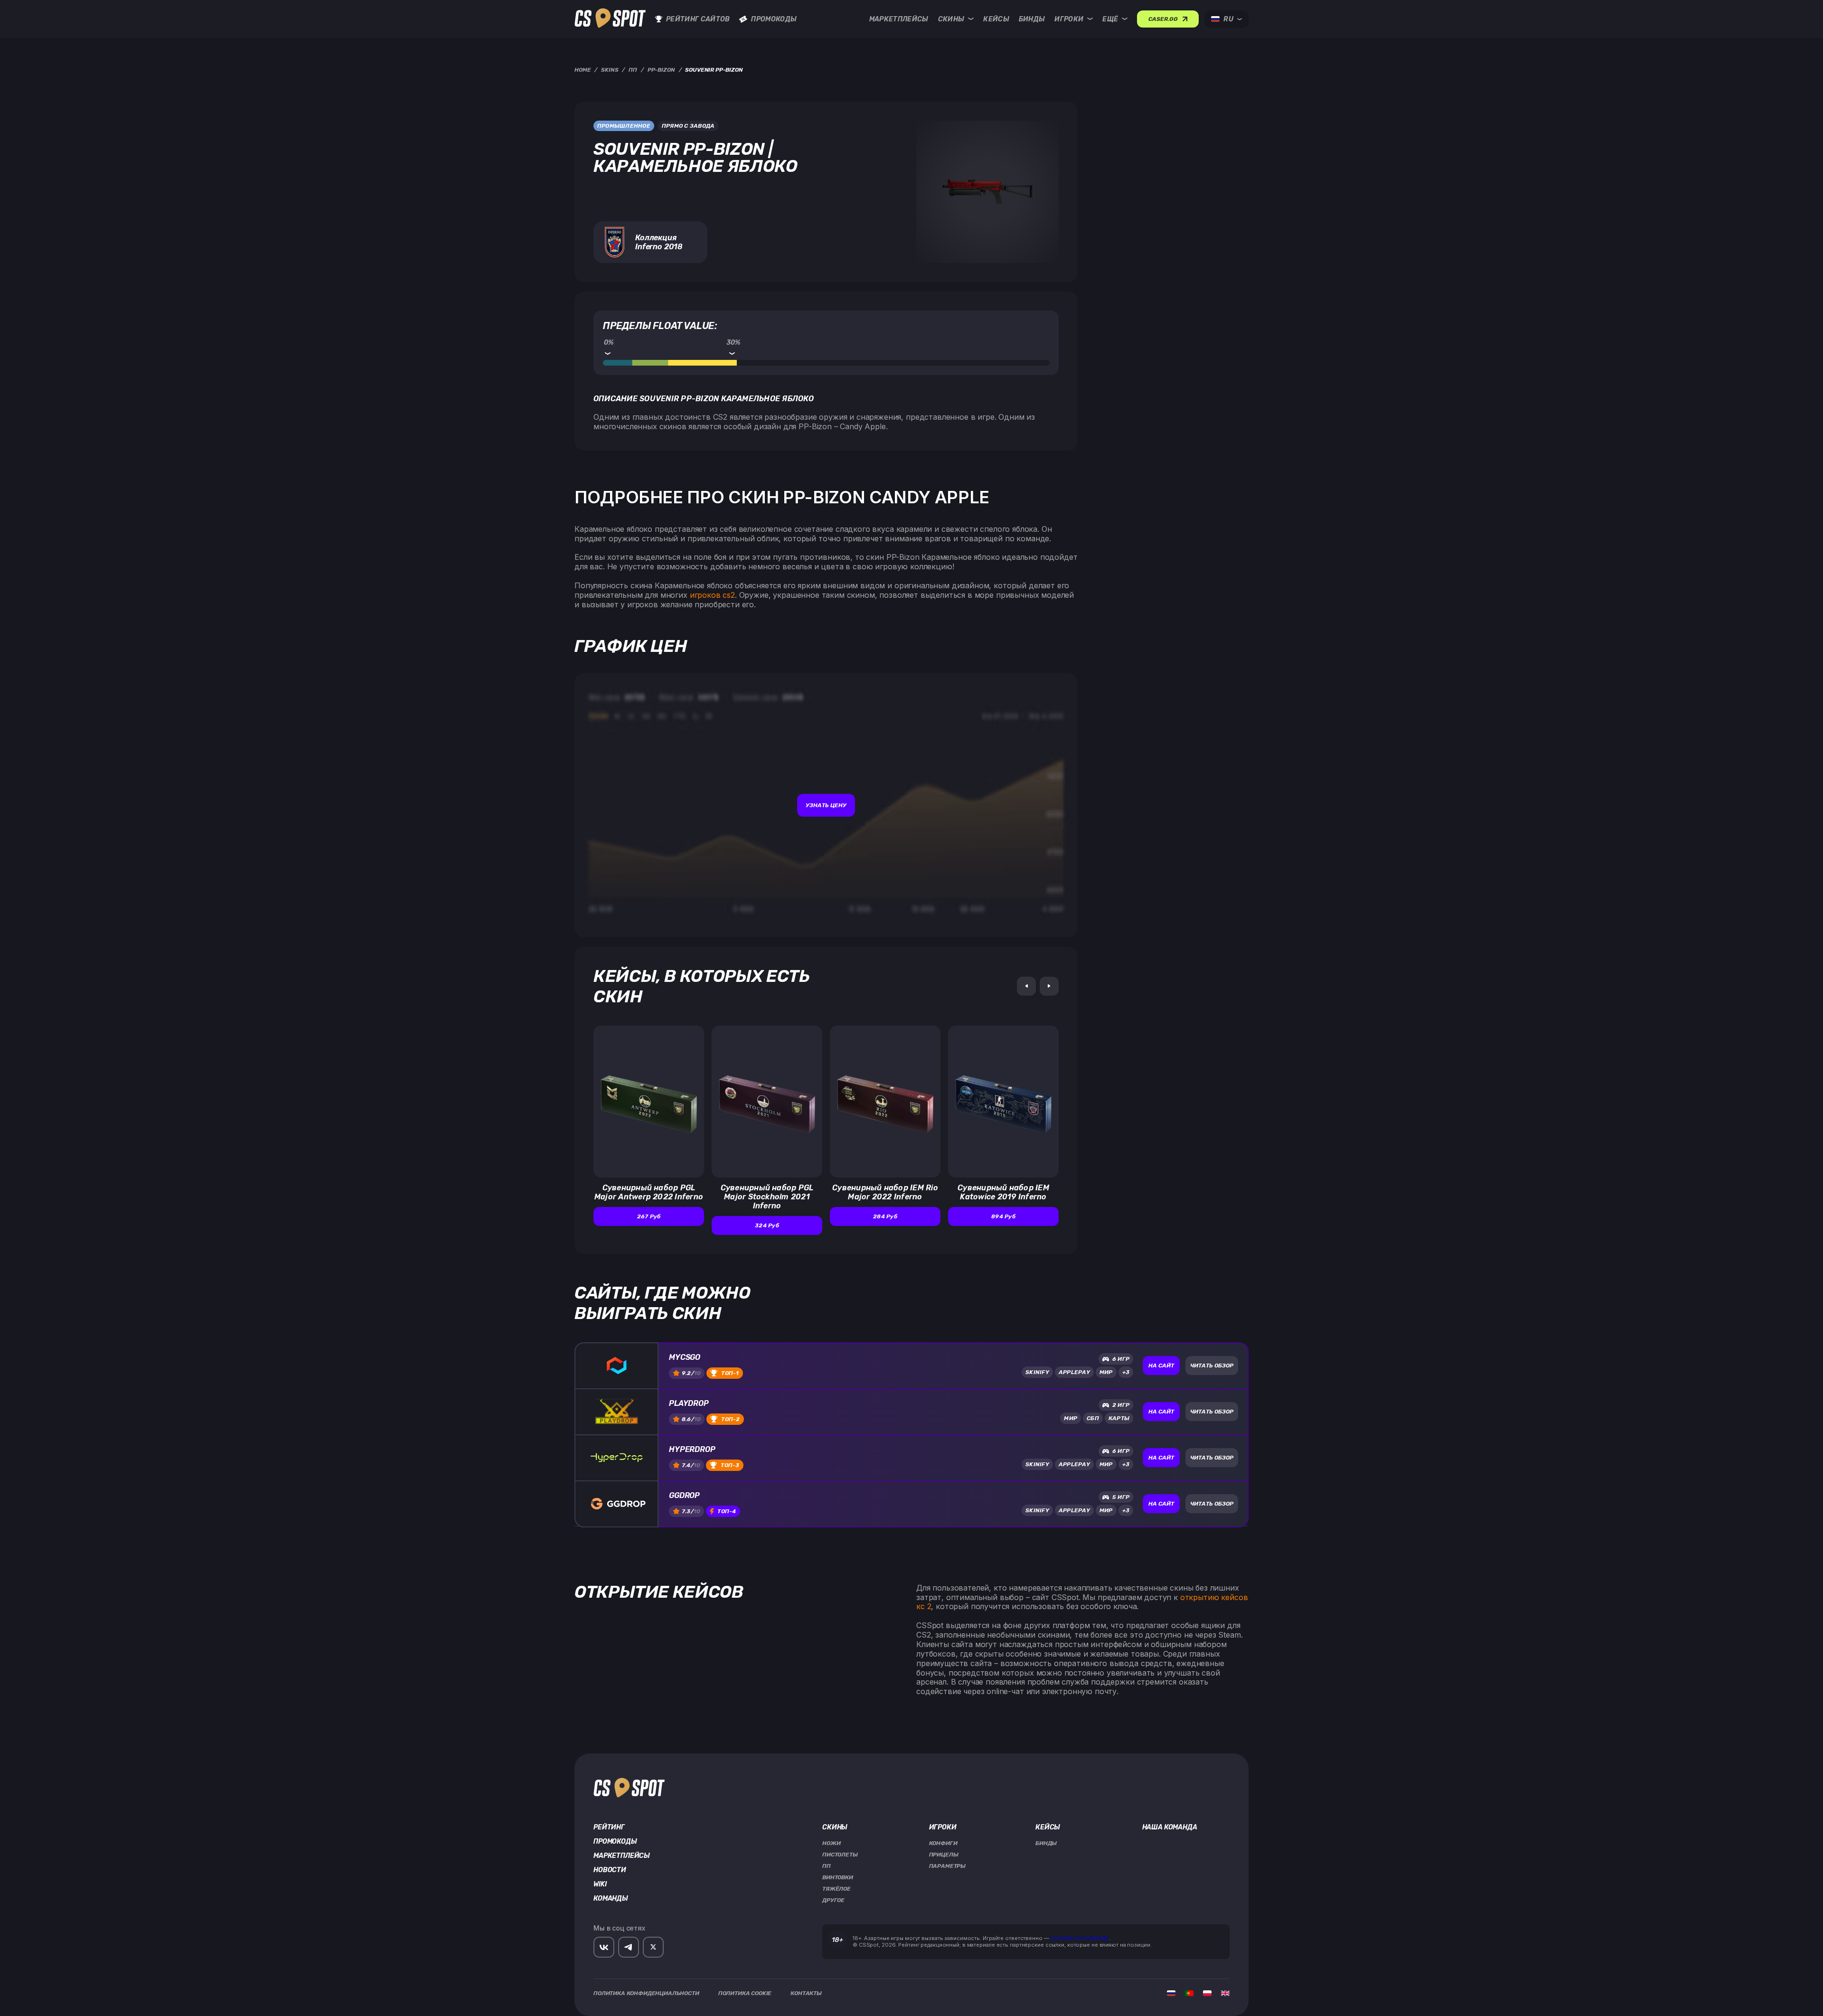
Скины (951, 19)
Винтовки (838, 1877)
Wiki (600, 1884)
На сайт (1161, 1366)
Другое (833, 1900)
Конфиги (943, 1843)
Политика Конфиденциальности (646, 1993)
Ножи (831, 1843)
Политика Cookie (745, 1993)
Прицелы (944, 1855)
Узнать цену (826, 805)
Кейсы (996, 19)
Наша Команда (1170, 1828)
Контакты (806, 1993)
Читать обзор (1212, 1366)
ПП (827, 1866)
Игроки (1069, 19)
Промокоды (774, 19)
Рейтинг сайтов (698, 19)
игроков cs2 (712, 595)
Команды (611, 1899)
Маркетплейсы (899, 19)
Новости (610, 1870)
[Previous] (1026, 986)
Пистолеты (840, 1855)
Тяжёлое (836, 1889)
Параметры (948, 1866)
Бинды (1032, 19)
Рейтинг (609, 1828)
